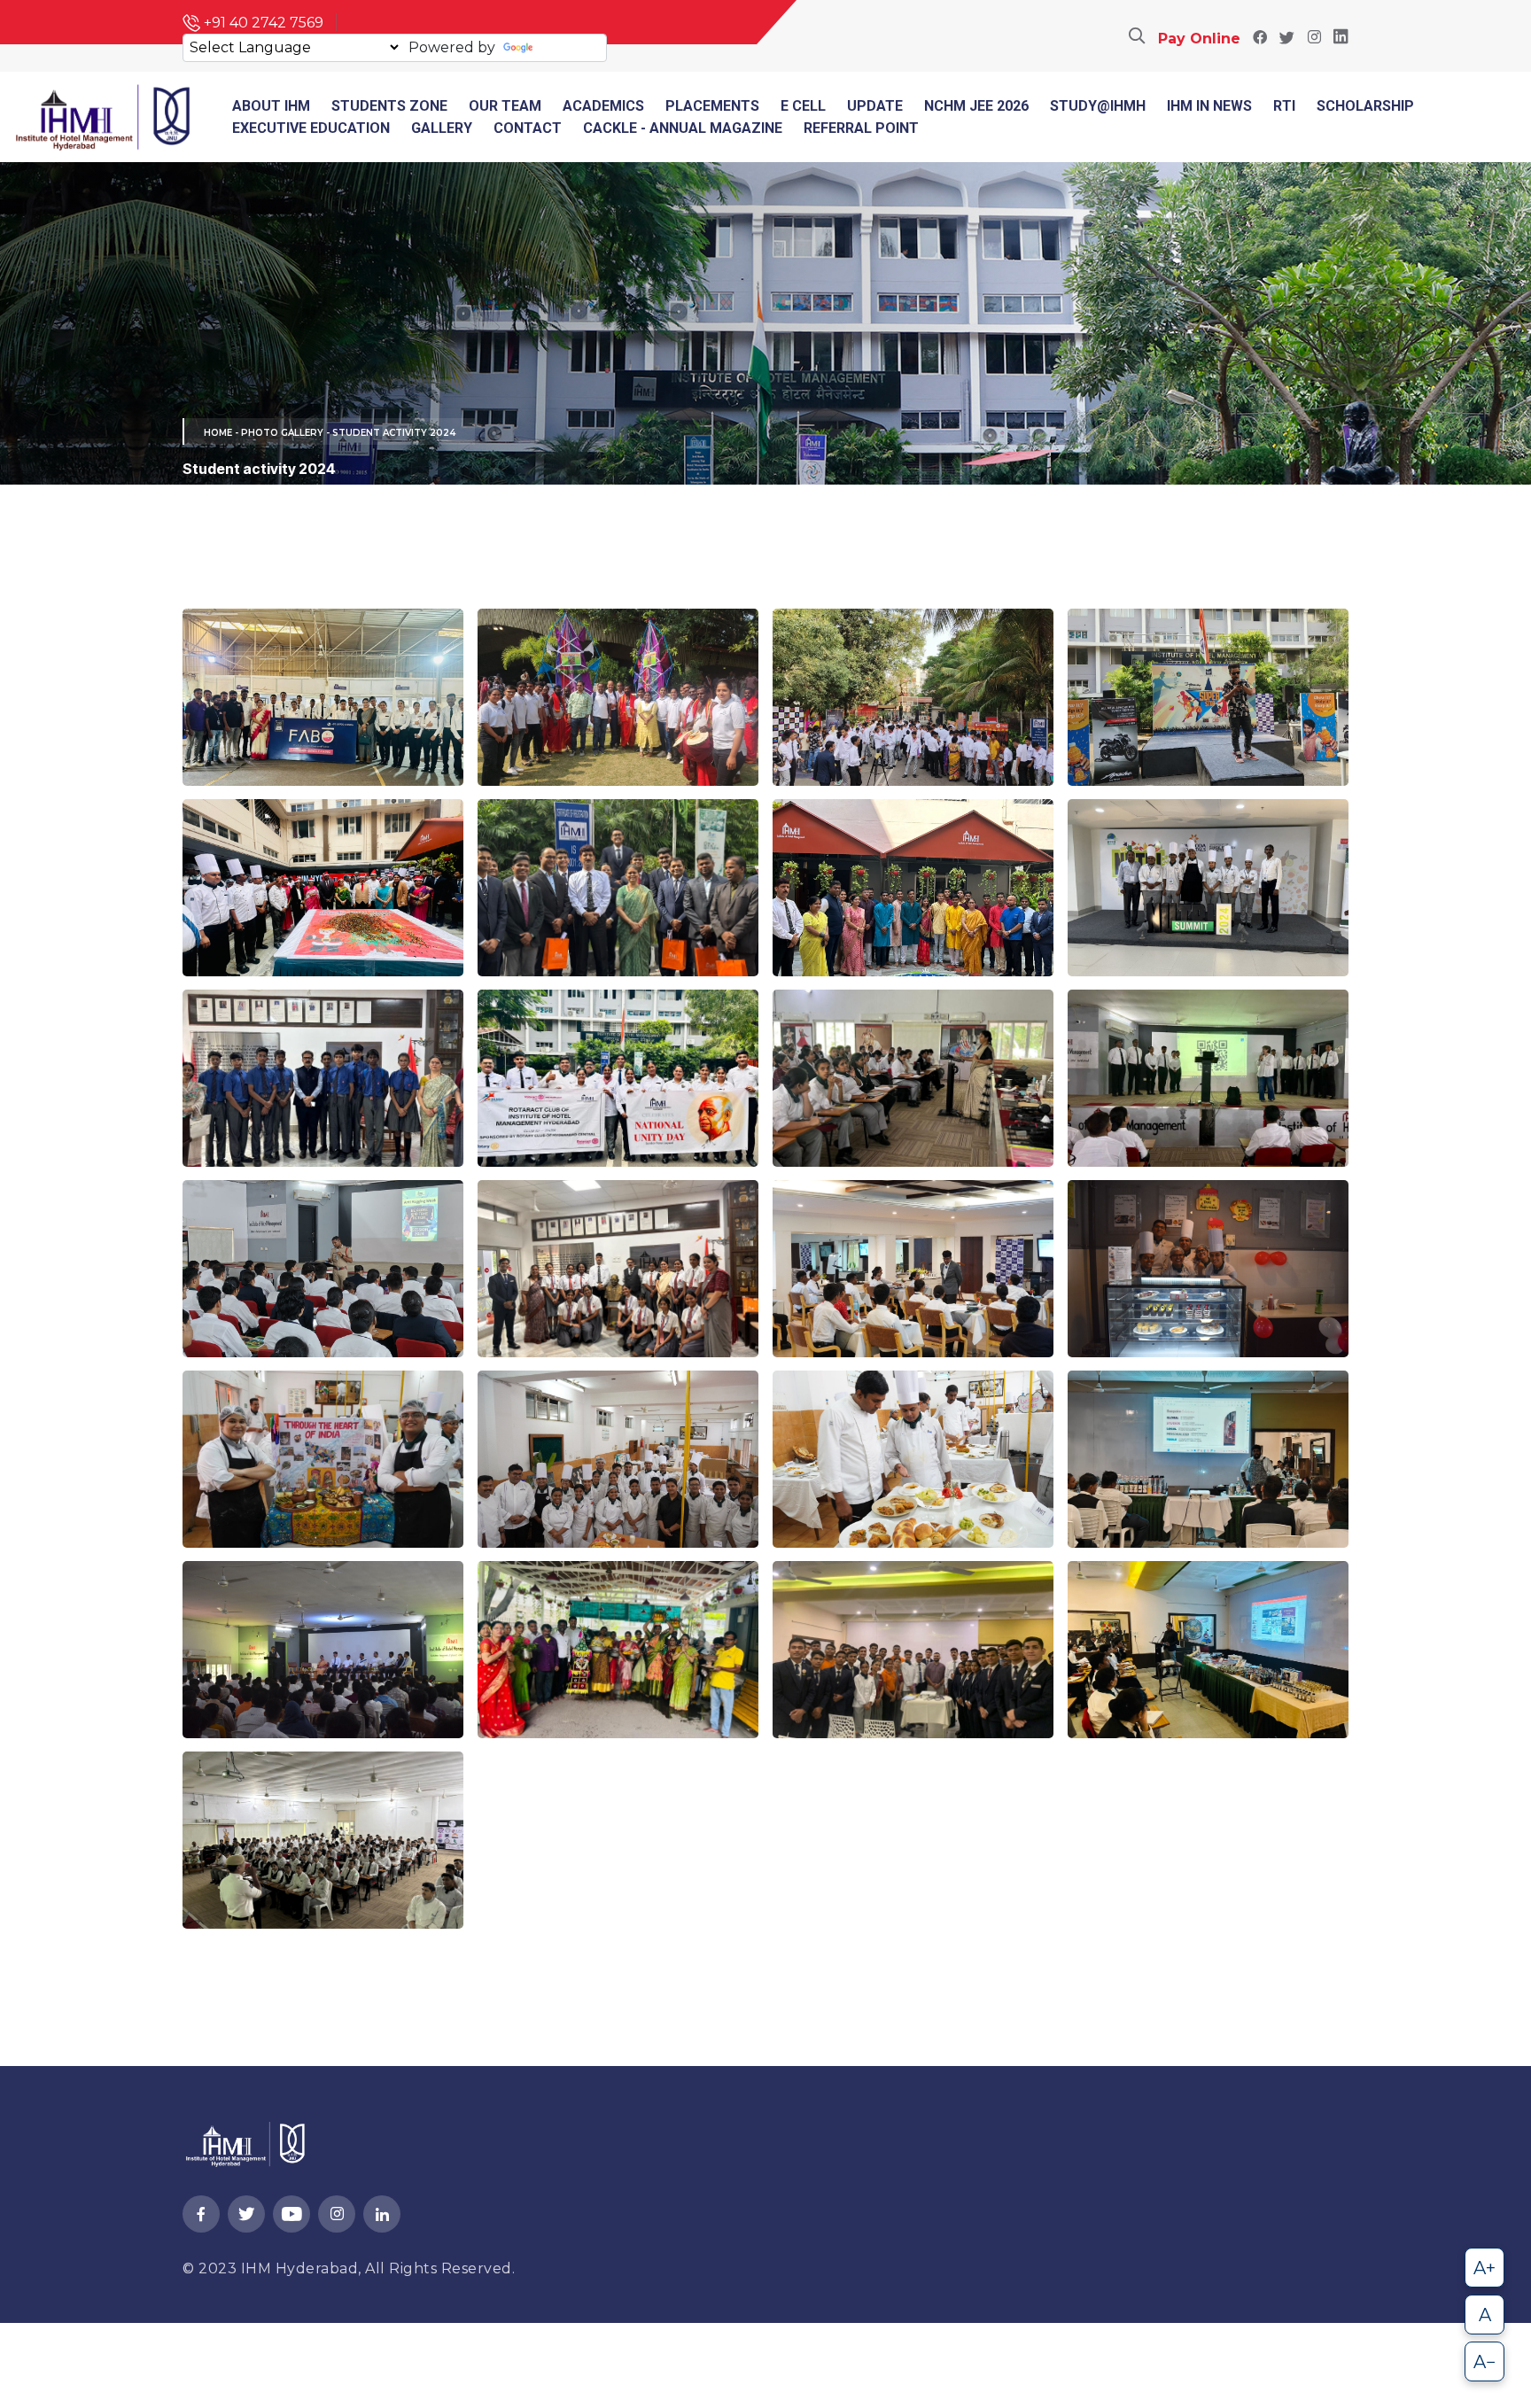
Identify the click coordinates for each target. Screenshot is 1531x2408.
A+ (1484, 2268)
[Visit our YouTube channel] (291, 2215)
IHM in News (1209, 106)
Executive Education (311, 128)
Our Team (505, 106)
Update (875, 106)
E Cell (803, 106)
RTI (1284, 106)
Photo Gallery (282, 433)
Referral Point (861, 128)
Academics (603, 106)
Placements (712, 106)
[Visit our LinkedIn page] (1341, 39)
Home (218, 433)
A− (1485, 2362)
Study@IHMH (1098, 106)
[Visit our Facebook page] (1260, 39)
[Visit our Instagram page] (1314, 39)
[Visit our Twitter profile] (1287, 39)
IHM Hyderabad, (303, 2268)
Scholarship (1365, 106)
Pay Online (1199, 39)
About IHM (271, 106)
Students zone (389, 106)
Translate (570, 47)
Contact (528, 128)
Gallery (442, 128)
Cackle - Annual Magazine (683, 128)
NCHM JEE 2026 (976, 106)
